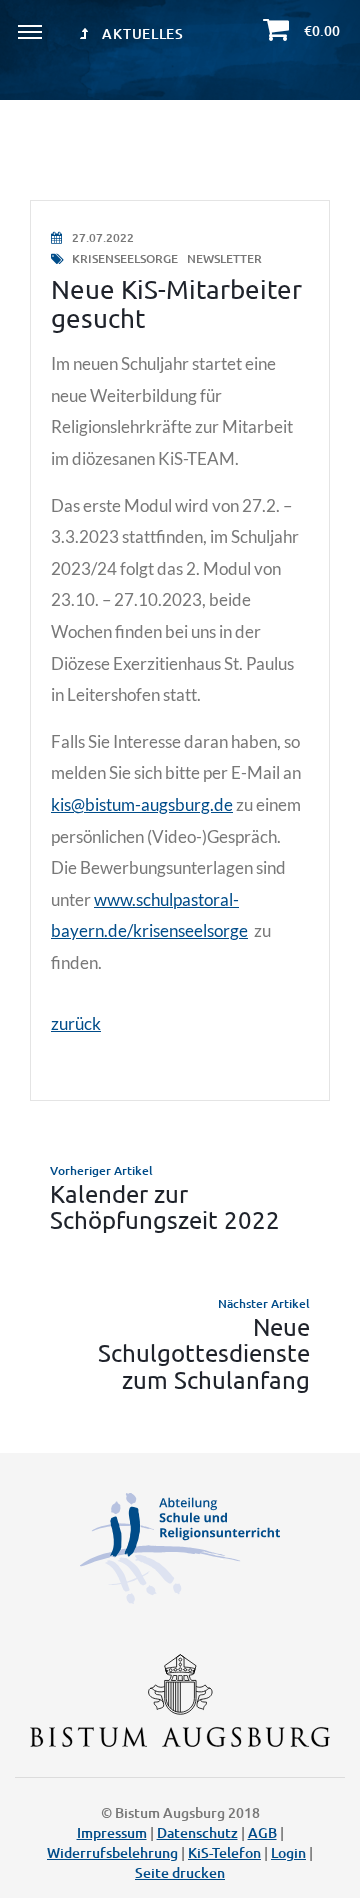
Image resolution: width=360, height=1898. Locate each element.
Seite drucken (180, 1872)
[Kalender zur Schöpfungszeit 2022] (180, 1197)
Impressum (112, 1832)
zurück (76, 1023)
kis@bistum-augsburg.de (142, 804)
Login (288, 1852)
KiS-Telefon (224, 1852)
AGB (262, 1832)
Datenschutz (197, 1832)
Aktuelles (141, 33)
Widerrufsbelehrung (112, 1852)
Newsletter (224, 258)
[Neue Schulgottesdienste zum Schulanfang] (180, 1343)
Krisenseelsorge (125, 258)
